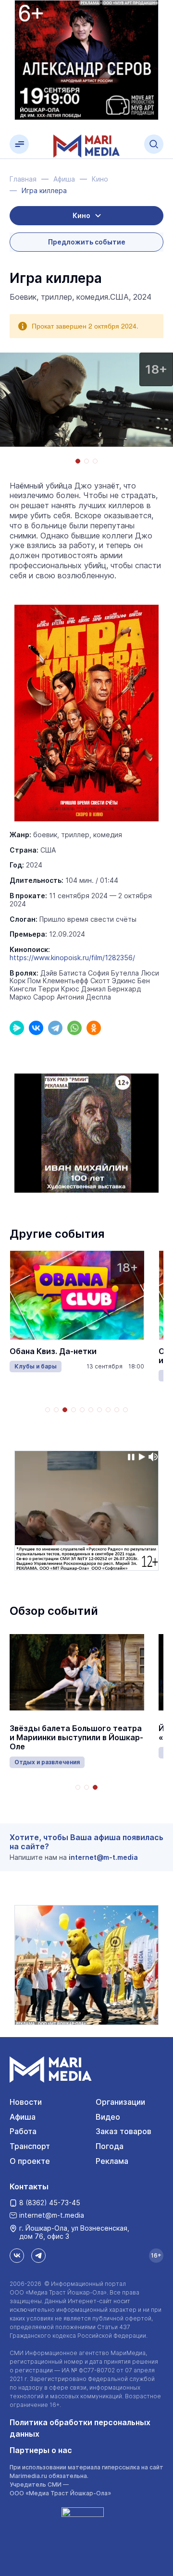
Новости (26, 2102)
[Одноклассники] (94, 1028)
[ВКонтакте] (36, 1028)
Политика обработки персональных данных (80, 2428)
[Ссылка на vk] (17, 2256)
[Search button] (154, 144)
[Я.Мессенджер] (17, 1028)
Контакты (29, 2186)
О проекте (30, 2161)
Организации (120, 2102)
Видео (108, 2117)
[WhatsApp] (74, 1028)
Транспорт (30, 2146)
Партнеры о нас (41, 2450)
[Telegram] (55, 1028)
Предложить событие (87, 242)
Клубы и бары (36, 1366)
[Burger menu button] (19, 144)
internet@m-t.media (103, 1857)
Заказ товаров (124, 2131)
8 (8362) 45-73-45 (50, 2203)
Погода (110, 2146)
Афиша (23, 2117)
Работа (23, 2131)
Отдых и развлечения (47, 1762)
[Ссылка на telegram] (38, 2256)
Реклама (112, 2161)
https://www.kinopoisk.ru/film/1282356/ (72, 958)
